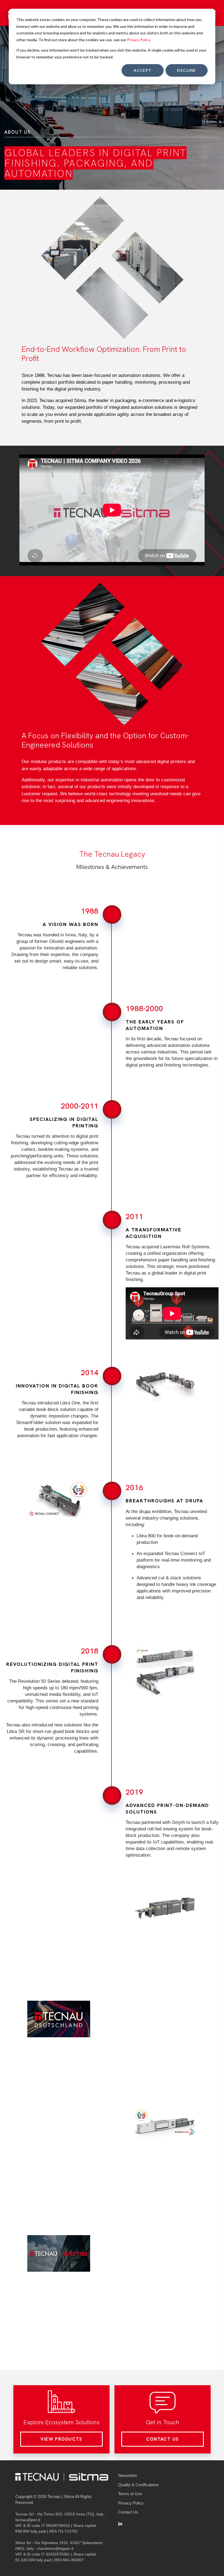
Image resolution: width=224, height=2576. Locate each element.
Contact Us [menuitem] (128, 2512)
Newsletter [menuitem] (128, 2475)
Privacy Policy (138, 40)
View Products (61, 2439)
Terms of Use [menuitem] (130, 2494)
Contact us (162, 2439)
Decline (186, 70)
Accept (143, 70)
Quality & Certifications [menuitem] (138, 2485)
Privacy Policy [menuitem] (131, 2503)
